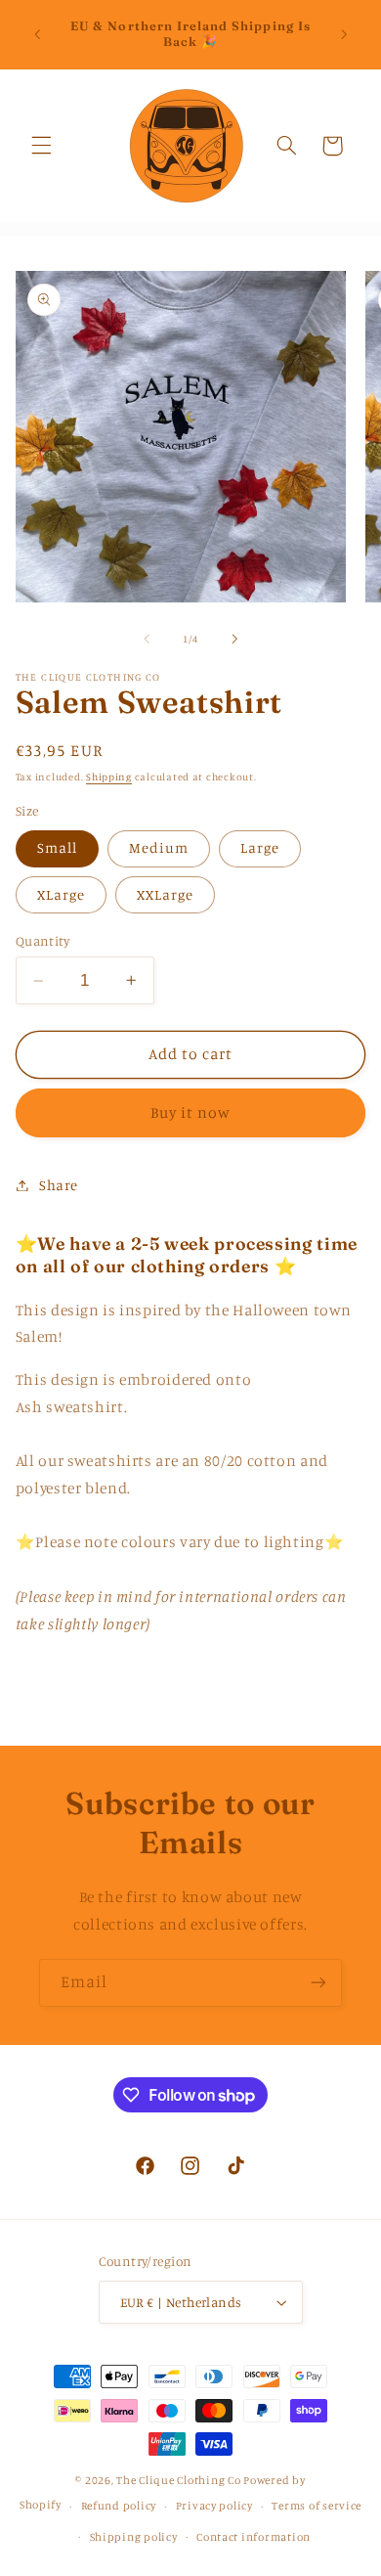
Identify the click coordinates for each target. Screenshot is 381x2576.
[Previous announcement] (37, 34)
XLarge (61, 894)
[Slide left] (147, 639)
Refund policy (119, 2506)
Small (57, 847)
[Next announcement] (344, 34)
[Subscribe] (318, 1983)
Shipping (109, 777)
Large (260, 847)
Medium (159, 847)
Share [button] (59, 1185)
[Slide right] (234, 639)
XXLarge (165, 894)
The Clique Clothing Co (178, 2480)
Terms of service (317, 2506)
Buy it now (191, 1112)
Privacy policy (214, 2506)
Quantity (42, 941)
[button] (41, 146)
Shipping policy (134, 2537)
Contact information (254, 2537)
